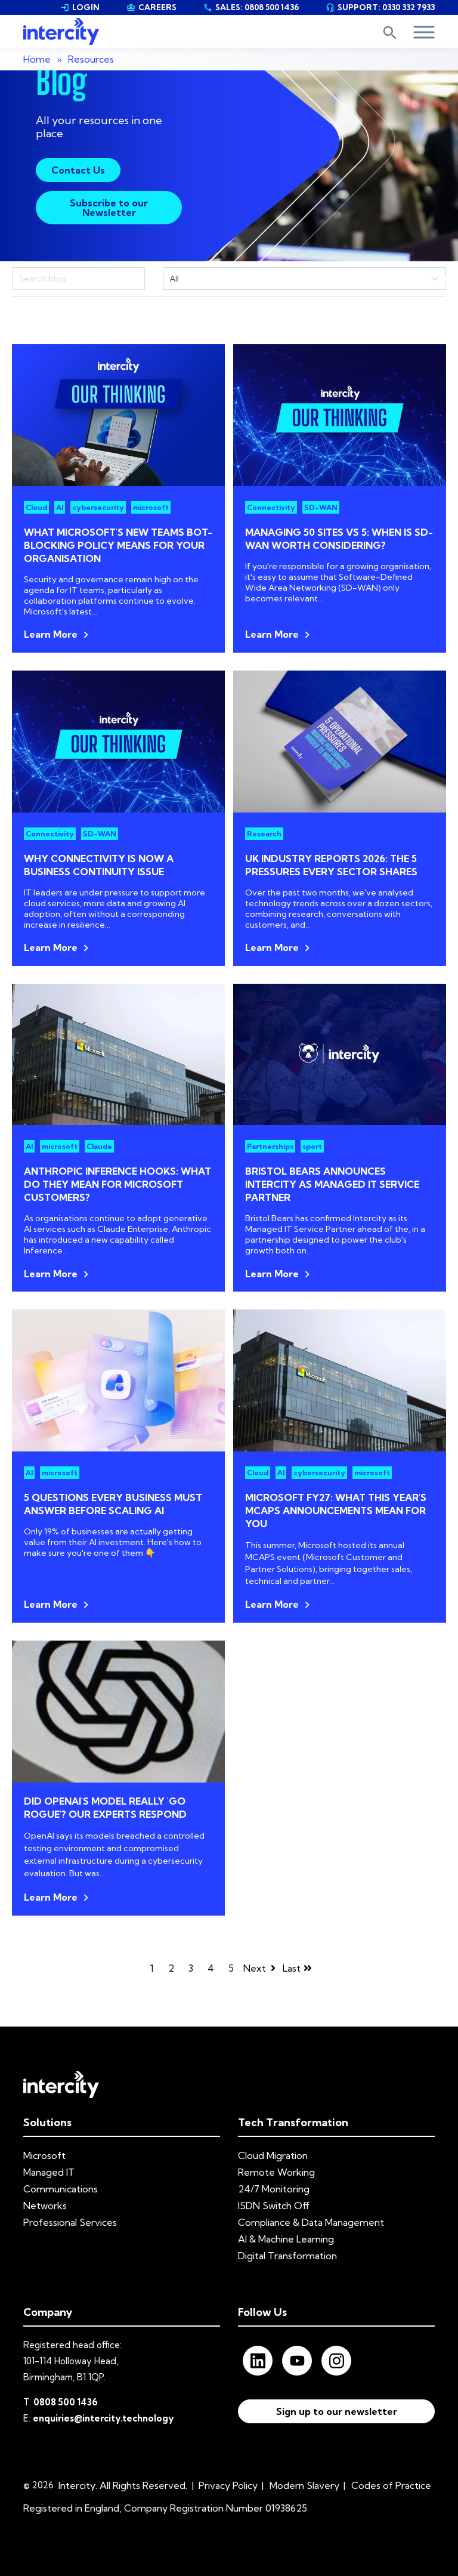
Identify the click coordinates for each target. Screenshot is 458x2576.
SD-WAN (321, 507)
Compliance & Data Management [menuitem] (311, 2222)
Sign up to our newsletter (337, 2411)
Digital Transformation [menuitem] (287, 2256)
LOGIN (80, 7)
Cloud (36, 507)
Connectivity (271, 507)
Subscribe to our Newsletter (109, 208)
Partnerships (270, 1146)
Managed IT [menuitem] (49, 2172)
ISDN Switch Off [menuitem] (274, 2206)
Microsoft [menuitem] (44, 2155)
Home (37, 59)
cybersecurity (98, 507)
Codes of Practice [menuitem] (391, 2485)
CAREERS (151, 7)
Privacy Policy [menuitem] (228, 2485)
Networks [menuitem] (45, 2206)
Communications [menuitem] (61, 2189)
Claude (99, 1146)
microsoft (151, 507)
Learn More (51, 634)
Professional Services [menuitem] (70, 2222)
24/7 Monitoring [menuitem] (274, 2189)
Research (264, 834)
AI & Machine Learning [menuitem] (286, 2239)
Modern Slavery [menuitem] (304, 2485)
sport (312, 1146)
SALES (251, 7)
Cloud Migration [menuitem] (273, 2155)
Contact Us (78, 170)
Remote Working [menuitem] (276, 2172)
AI (60, 507)
